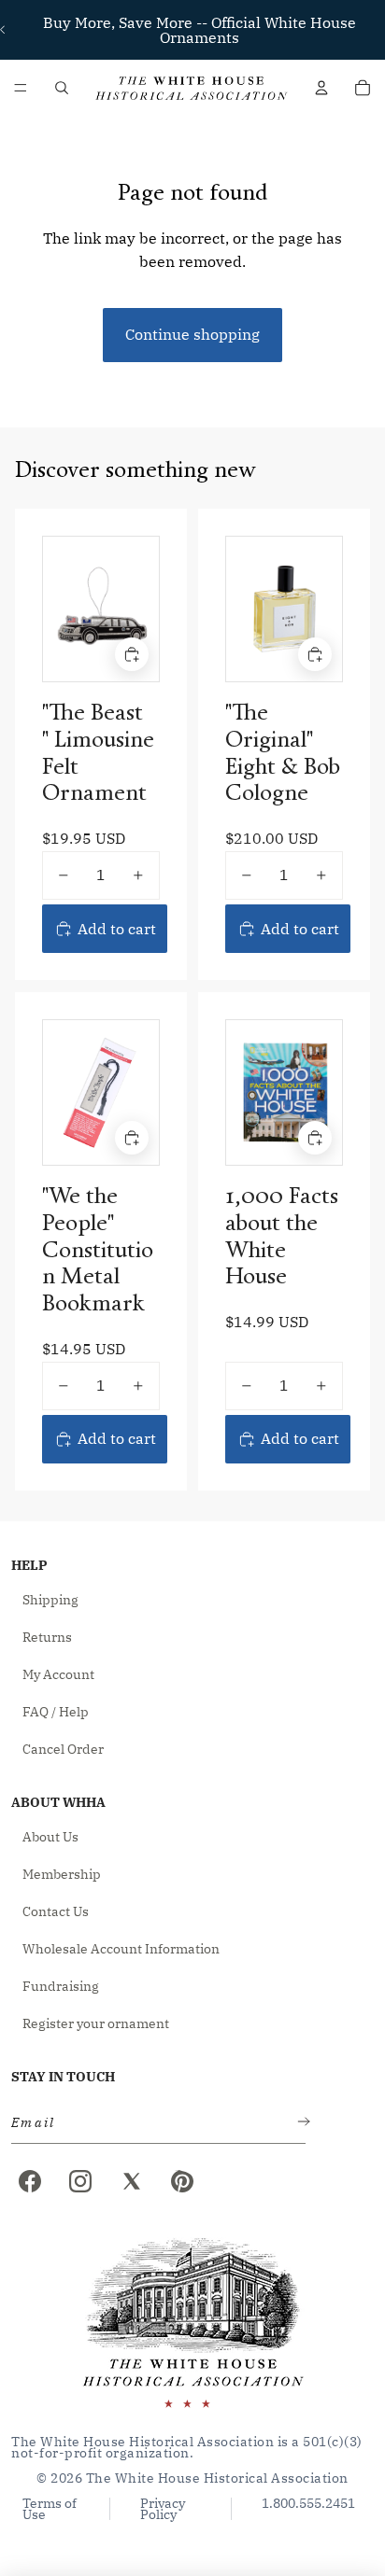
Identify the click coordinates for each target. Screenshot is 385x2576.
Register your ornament (96, 2023)
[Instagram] (80, 2181)
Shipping (50, 1600)
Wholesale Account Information (121, 1949)
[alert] (153, 2123)
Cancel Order (63, 1749)
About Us (50, 1837)
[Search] (62, 88)
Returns (47, 1637)
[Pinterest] (182, 2181)
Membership (62, 1874)
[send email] (300, 2123)
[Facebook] (30, 2181)
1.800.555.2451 (308, 2505)
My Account (58, 1674)
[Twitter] (132, 2181)
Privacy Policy (163, 2509)
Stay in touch (63, 2077)
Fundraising (61, 1986)
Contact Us (56, 1911)
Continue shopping (192, 334)
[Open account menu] (321, 88)
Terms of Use (50, 2509)
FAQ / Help (56, 1712)
